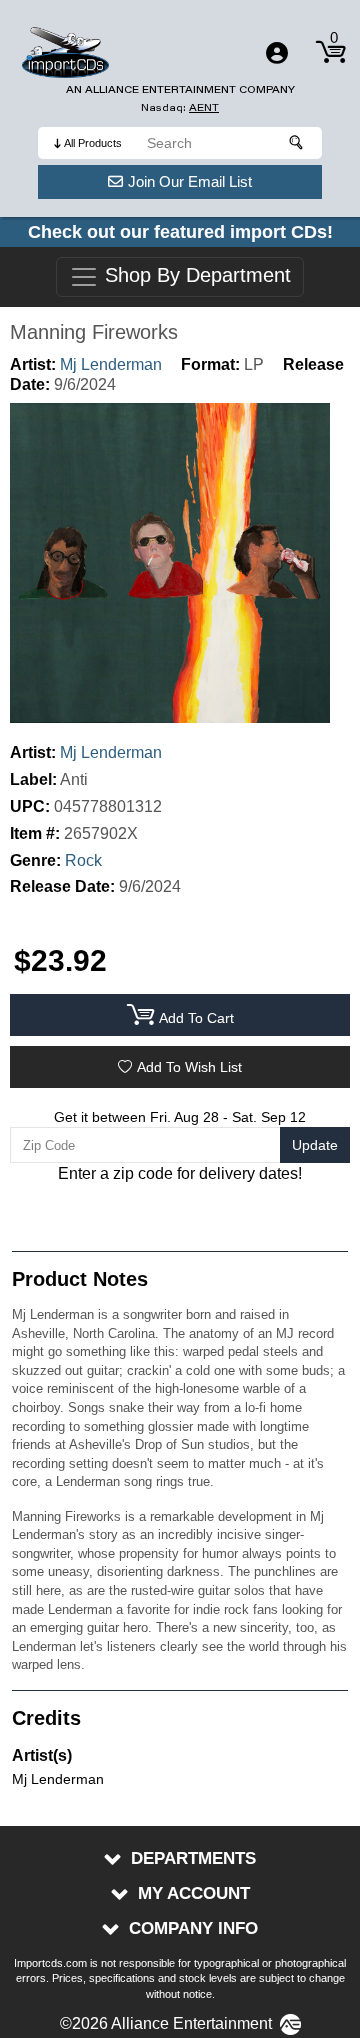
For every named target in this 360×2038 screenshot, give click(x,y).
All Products (93, 143)
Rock (83, 860)
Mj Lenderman (111, 364)
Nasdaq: (180, 107)
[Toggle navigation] (277, 53)
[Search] (297, 143)
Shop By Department (195, 276)
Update (315, 1145)
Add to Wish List (189, 1067)
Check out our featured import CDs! (180, 232)
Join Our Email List (190, 181)
